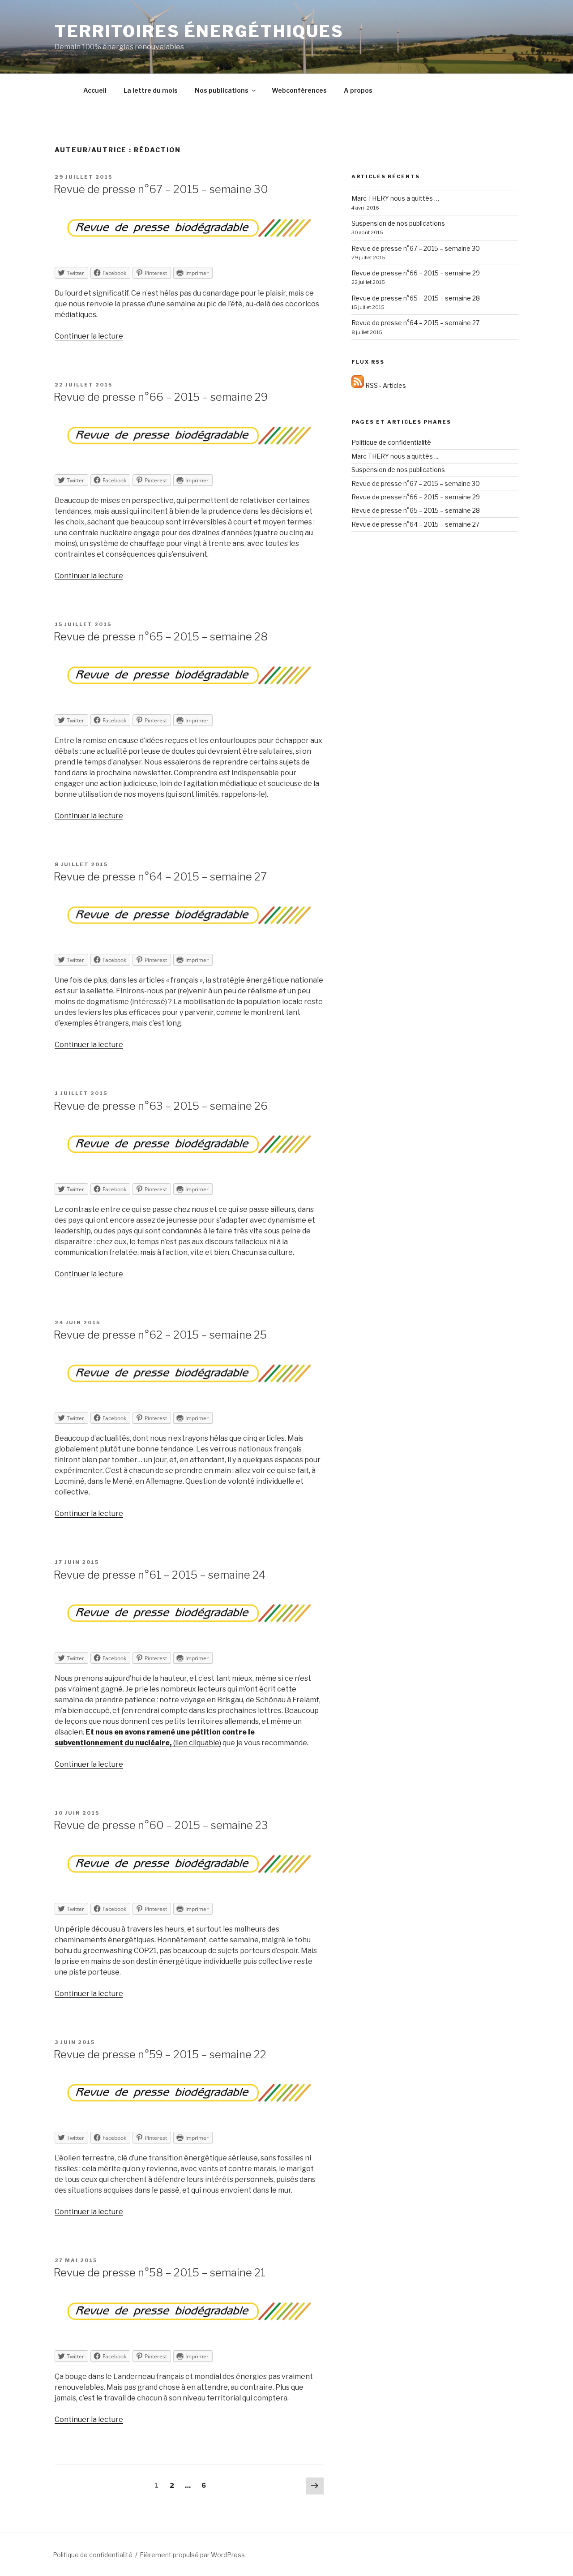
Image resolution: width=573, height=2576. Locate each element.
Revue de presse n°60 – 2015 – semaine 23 (161, 1825)
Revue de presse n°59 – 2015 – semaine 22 (160, 2054)
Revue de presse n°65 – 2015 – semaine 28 (161, 637)
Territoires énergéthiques (199, 31)
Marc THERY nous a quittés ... (395, 456)
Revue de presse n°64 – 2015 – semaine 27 (160, 877)
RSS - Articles (385, 385)
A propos (358, 90)
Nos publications (222, 90)
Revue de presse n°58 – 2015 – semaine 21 (160, 2273)
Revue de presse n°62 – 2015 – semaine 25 (160, 1335)
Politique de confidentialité (391, 442)
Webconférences (299, 90)
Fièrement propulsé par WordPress (192, 2555)
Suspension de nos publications (398, 223)
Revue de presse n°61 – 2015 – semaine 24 (160, 1575)
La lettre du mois (151, 90)
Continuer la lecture (89, 336)
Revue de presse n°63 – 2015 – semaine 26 (161, 1106)
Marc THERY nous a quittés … (395, 198)
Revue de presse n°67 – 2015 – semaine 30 (161, 189)
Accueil (95, 90)
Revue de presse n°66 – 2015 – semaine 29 (161, 397)
